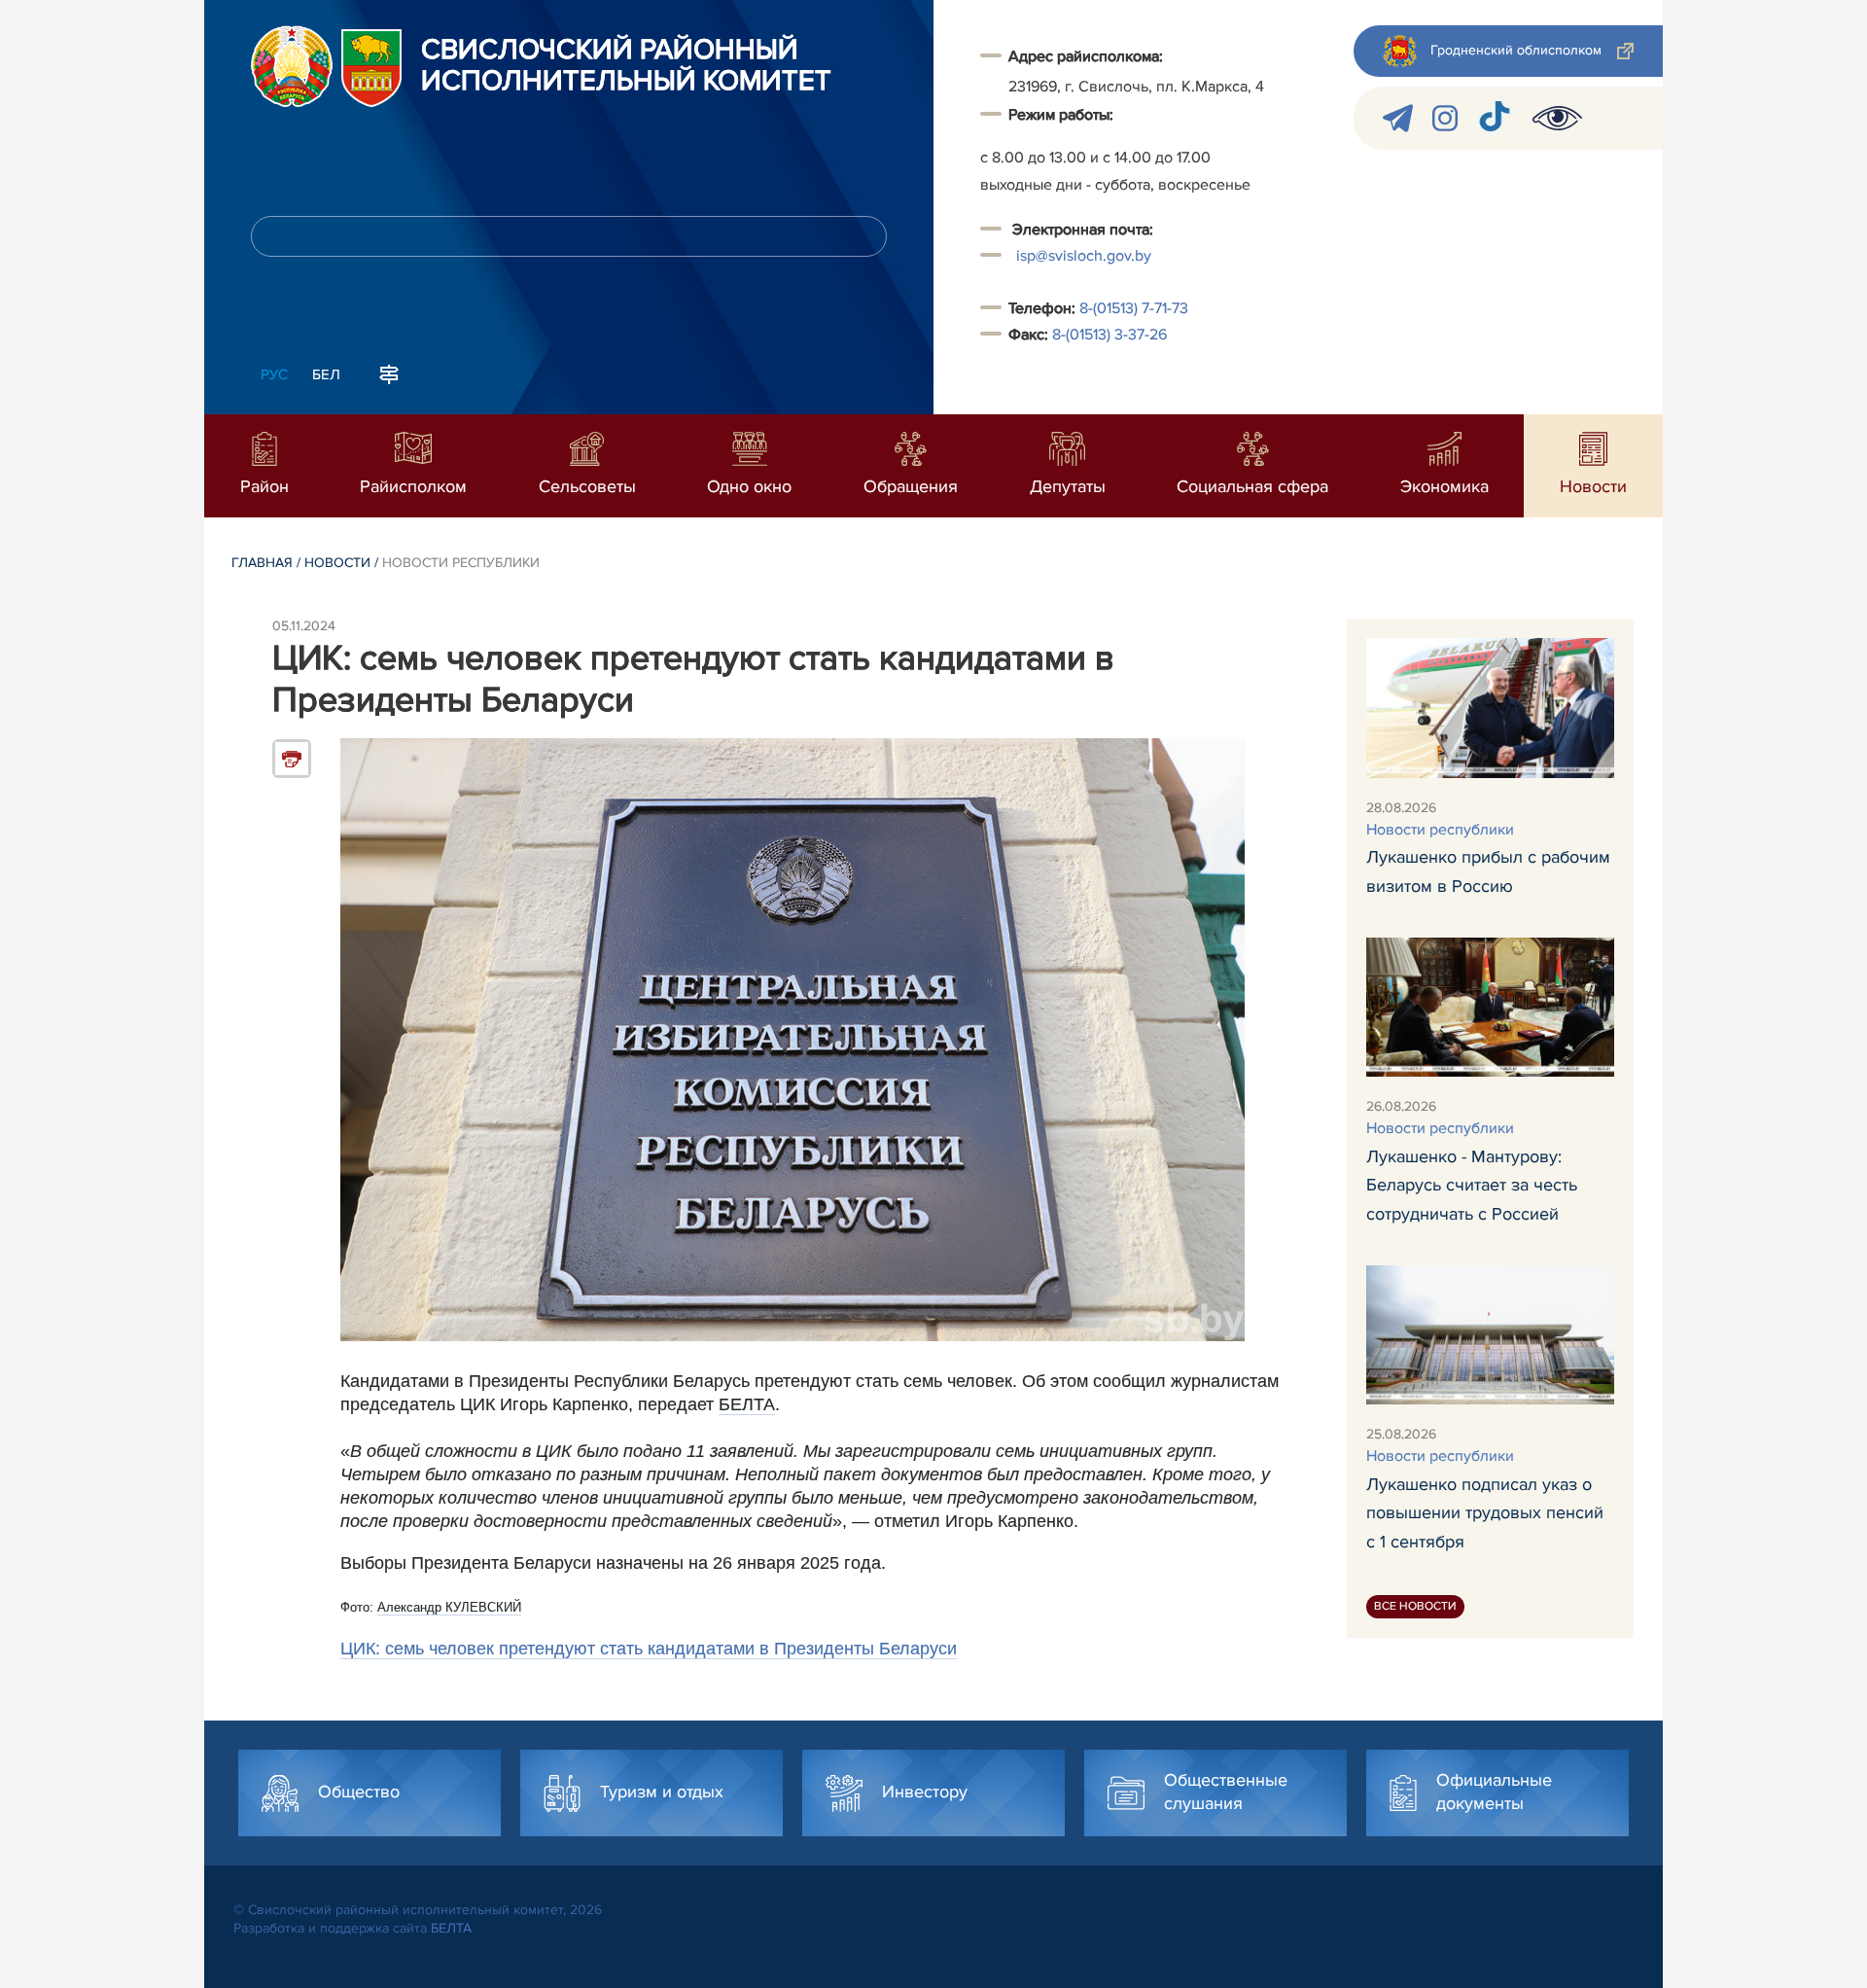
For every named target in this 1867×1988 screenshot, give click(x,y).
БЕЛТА (747, 1404)
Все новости (1415, 1605)
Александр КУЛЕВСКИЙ (449, 1607)
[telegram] (1398, 118)
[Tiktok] (1495, 118)
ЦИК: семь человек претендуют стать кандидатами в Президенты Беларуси (649, 1649)
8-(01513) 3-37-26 (1110, 335)
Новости (337, 563)
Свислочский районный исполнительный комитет (626, 66)
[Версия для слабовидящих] (1557, 118)
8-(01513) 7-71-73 (1134, 308)
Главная (262, 563)
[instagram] (1445, 118)
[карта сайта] (389, 373)
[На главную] (292, 66)
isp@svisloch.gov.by (1084, 256)
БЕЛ (326, 374)
